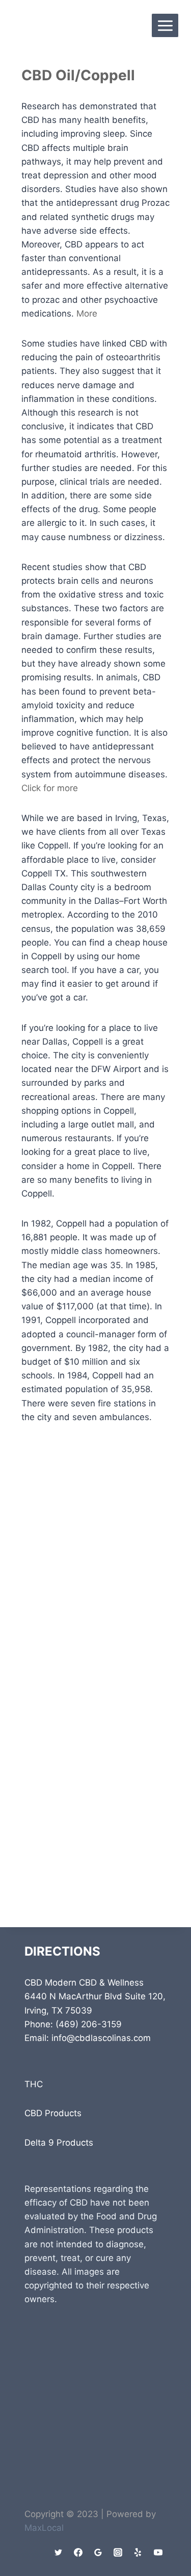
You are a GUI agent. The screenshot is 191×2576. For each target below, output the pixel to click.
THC (34, 2084)
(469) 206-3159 (89, 2024)
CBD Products (53, 2113)
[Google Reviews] (98, 2552)
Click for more (50, 788)
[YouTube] (158, 2552)
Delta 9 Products (59, 2143)
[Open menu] (165, 25)
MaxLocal (44, 2528)
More (87, 313)
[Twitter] (59, 2552)
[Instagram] (118, 2552)
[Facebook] (78, 2552)
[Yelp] (138, 2552)
